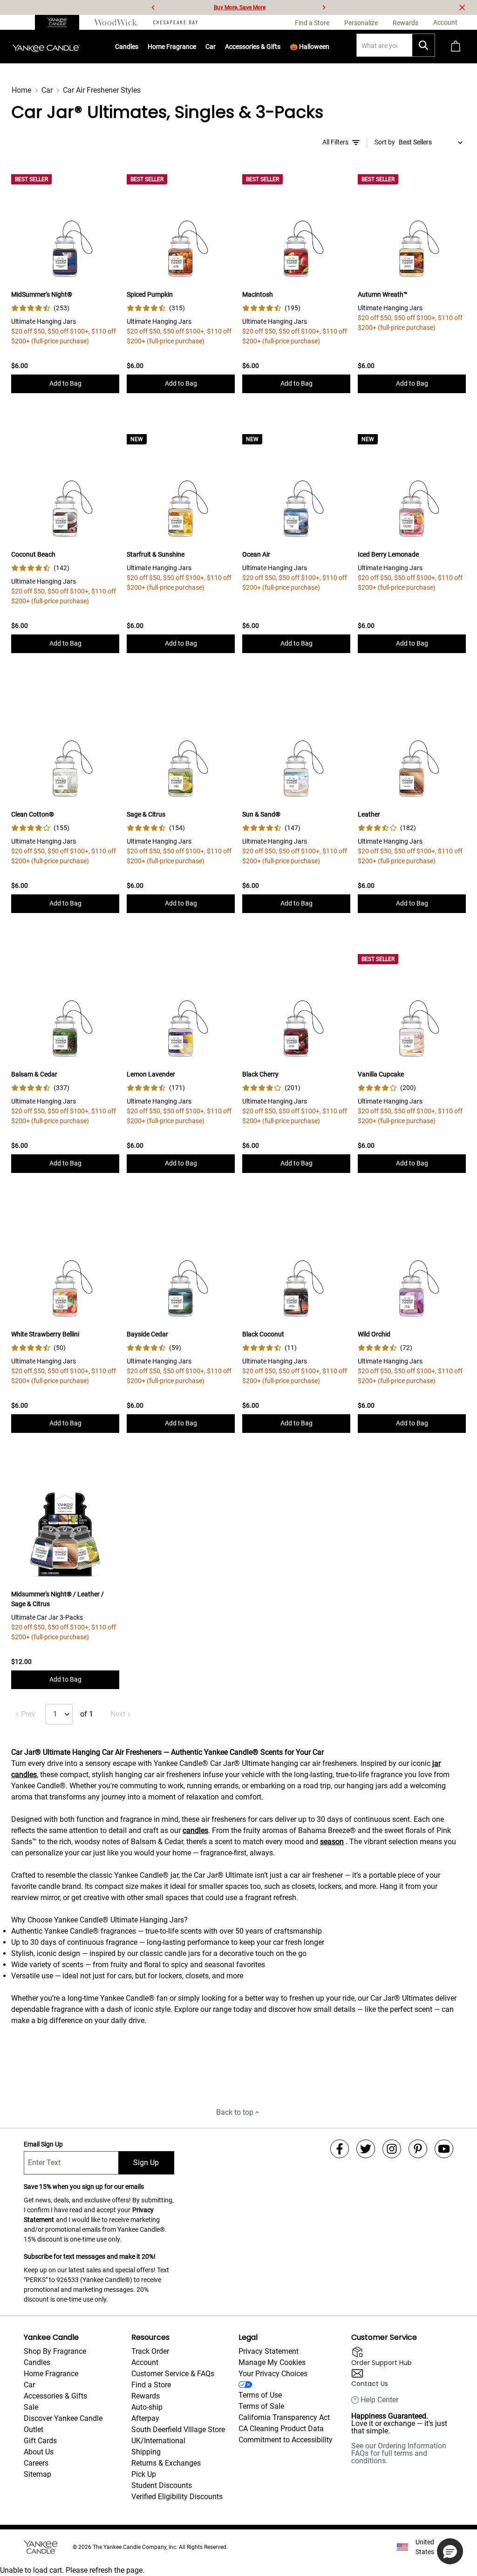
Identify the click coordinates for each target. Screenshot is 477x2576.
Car (47, 90)
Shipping (146, 2452)
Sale (31, 2407)
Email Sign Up (43, 2144)
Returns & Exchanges (166, 2463)
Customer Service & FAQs (173, 2374)
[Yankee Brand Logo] (46, 47)
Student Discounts (162, 2485)
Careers (36, 2463)
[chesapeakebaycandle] (175, 22)
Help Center (379, 2400)
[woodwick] (116, 22)
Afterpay (145, 2418)
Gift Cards (40, 2441)
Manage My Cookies (272, 2362)
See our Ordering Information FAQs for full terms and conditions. (399, 2453)
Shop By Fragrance (55, 2351)
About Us (39, 2452)
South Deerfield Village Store (178, 2429)
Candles (127, 47)
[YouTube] (444, 2149)
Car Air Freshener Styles (102, 90)
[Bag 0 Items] (456, 47)
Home (21, 90)
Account (145, 2362)
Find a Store (151, 2385)
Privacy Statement (269, 2351)
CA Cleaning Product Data (281, 2429)
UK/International (158, 2441)
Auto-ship (147, 2407)
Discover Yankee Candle (63, 2418)
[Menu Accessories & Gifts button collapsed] (281, 47)
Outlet (34, 2429)
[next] (324, 7)
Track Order (150, 2351)
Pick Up (144, 2474)
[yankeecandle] (61, 22)
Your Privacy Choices (273, 2374)
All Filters (335, 142)
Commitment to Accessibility (286, 2440)
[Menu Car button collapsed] (216, 47)
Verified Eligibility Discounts (177, 2497)
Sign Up (146, 2163)
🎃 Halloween (310, 47)
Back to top (235, 2112)
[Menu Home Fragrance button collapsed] (197, 47)
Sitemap (37, 2474)
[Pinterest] (418, 2149)
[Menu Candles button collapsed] (139, 47)
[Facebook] (340, 2149)
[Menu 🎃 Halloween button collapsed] (330, 47)
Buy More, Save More (240, 7)
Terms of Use (260, 2395)
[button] (450, 2551)
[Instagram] (392, 2149)
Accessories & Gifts (253, 47)
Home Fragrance (172, 47)
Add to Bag (65, 383)
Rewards (146, 2396)
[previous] (153, 7)
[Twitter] (366, 2149)
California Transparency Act (284, 2417)
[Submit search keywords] (423, 45)
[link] (40, 308)
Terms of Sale (261, 2406)
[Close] (462, 7)
